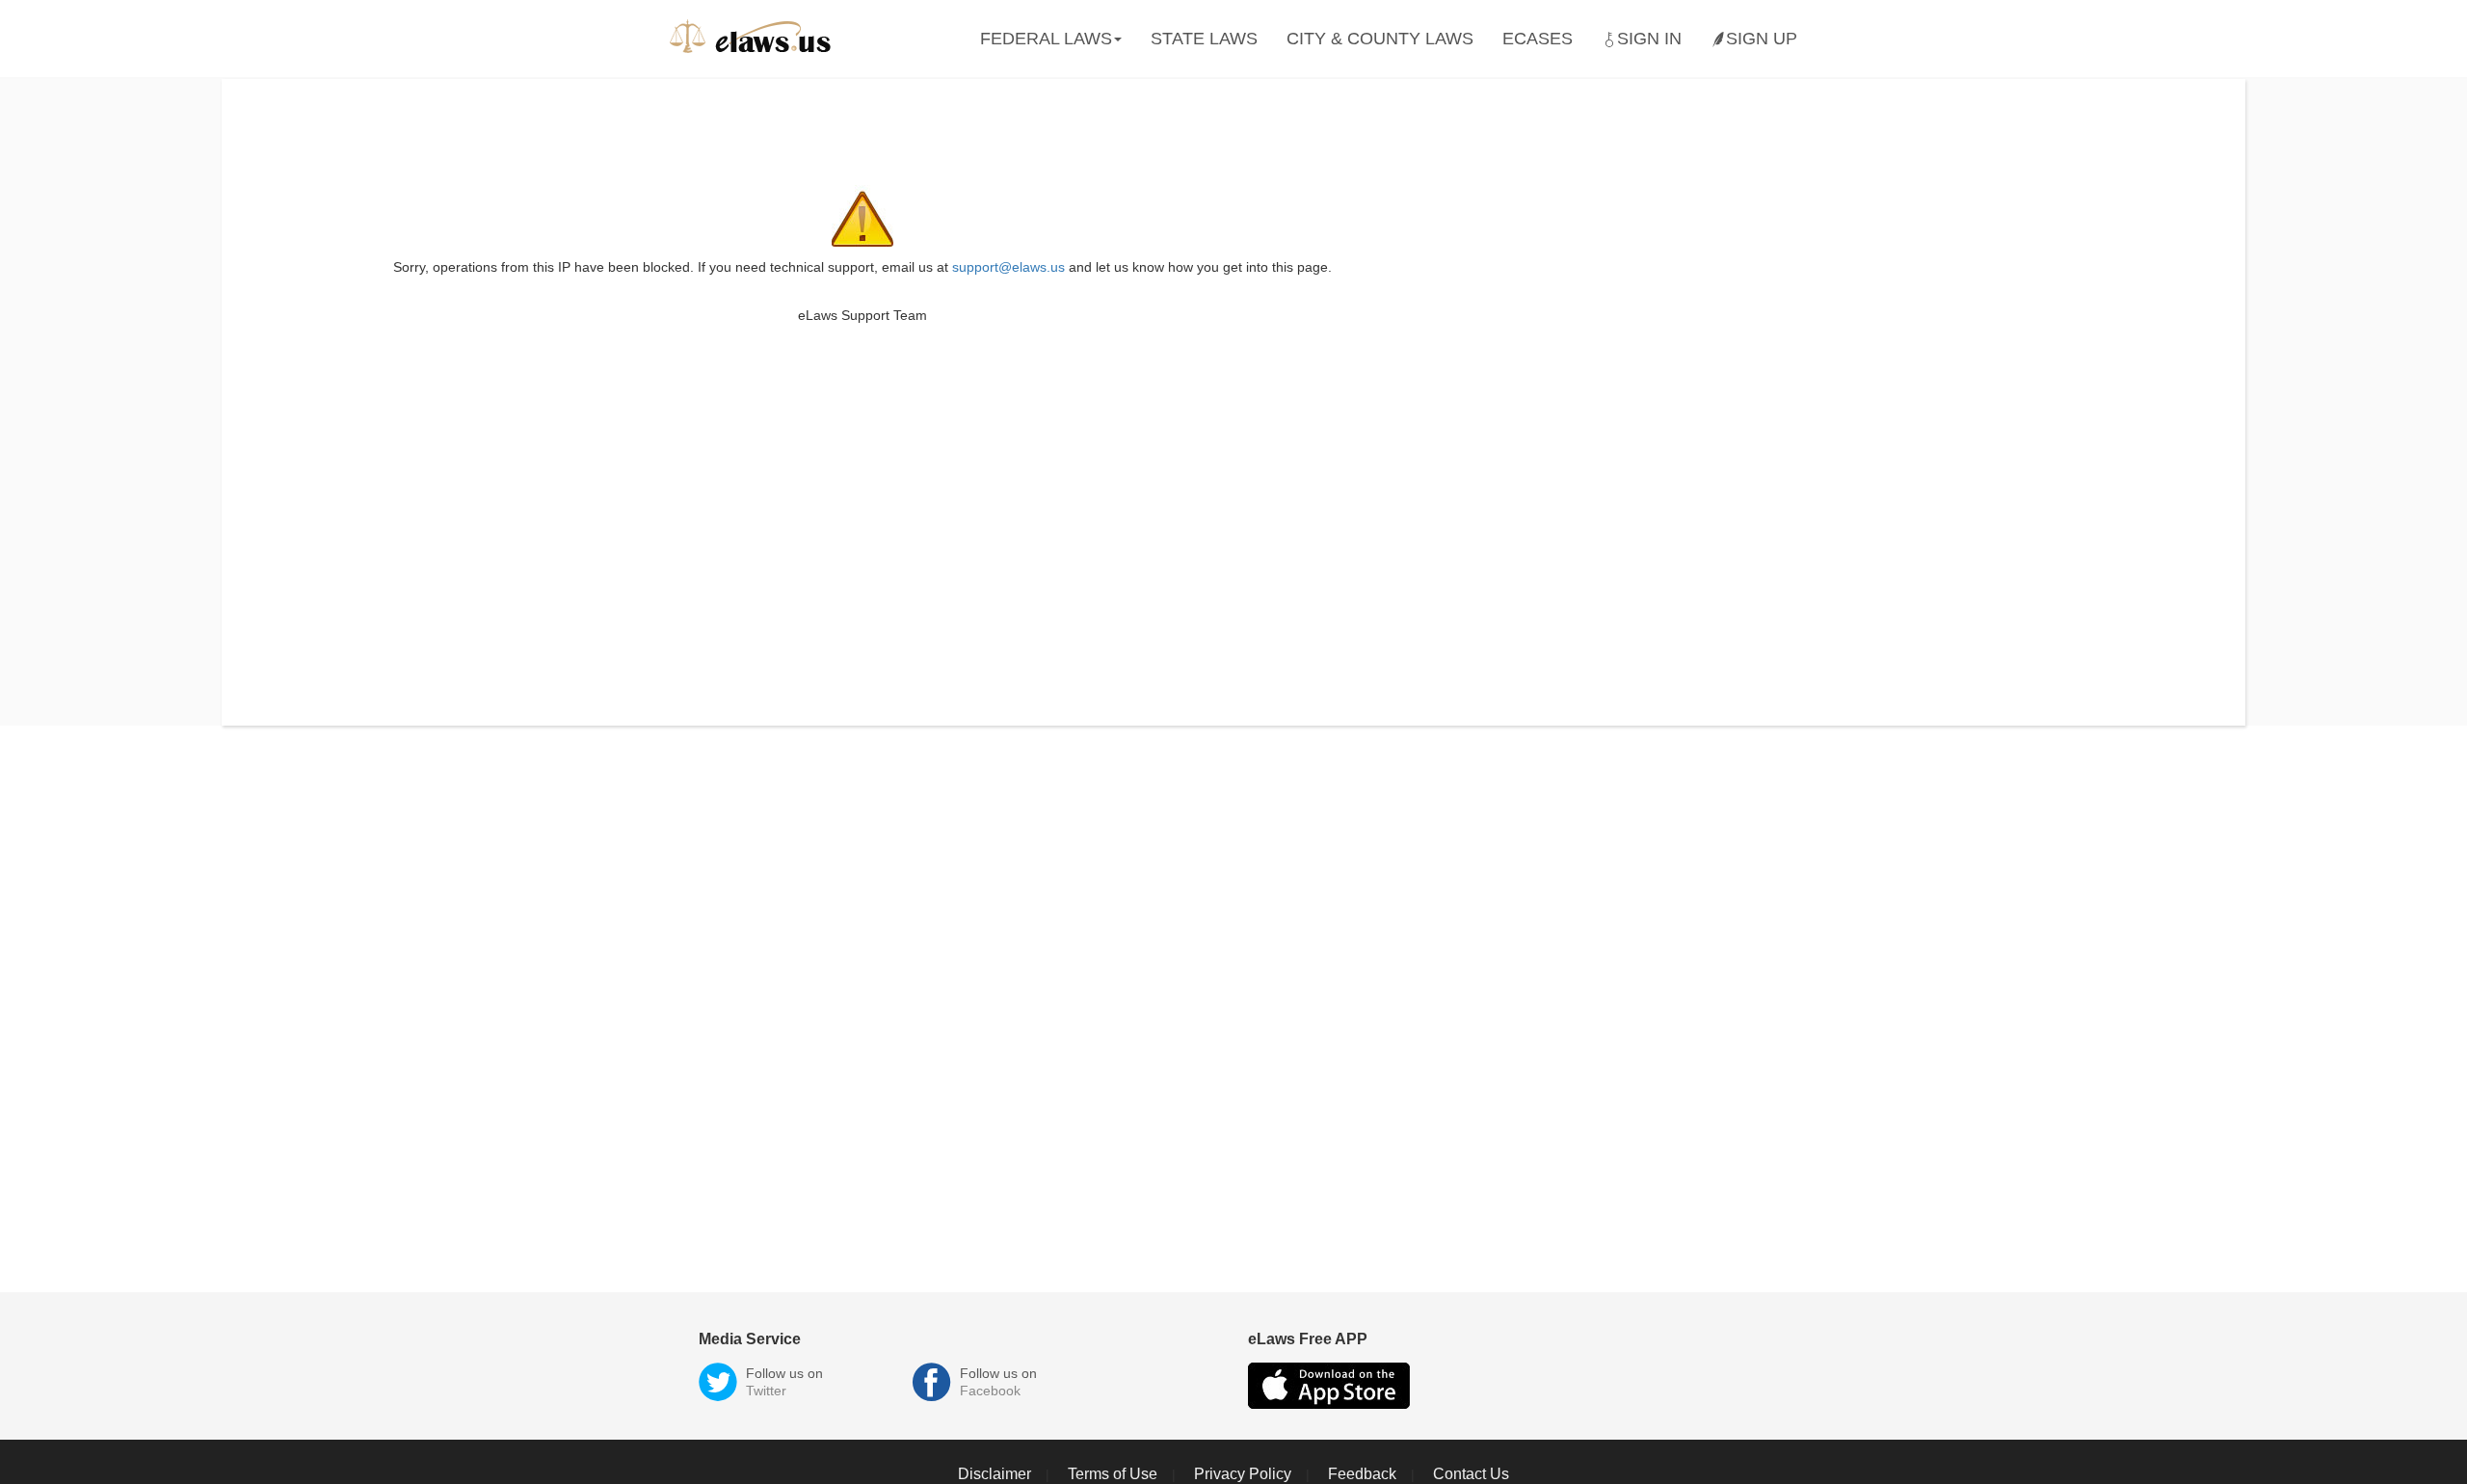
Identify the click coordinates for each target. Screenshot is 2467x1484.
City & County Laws (1380, 39)
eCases (1538, 39)
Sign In (1649, 39)
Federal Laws (1046, 39)
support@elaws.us (1008, 267)
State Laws (1204, 39)
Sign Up (1762, 39)
